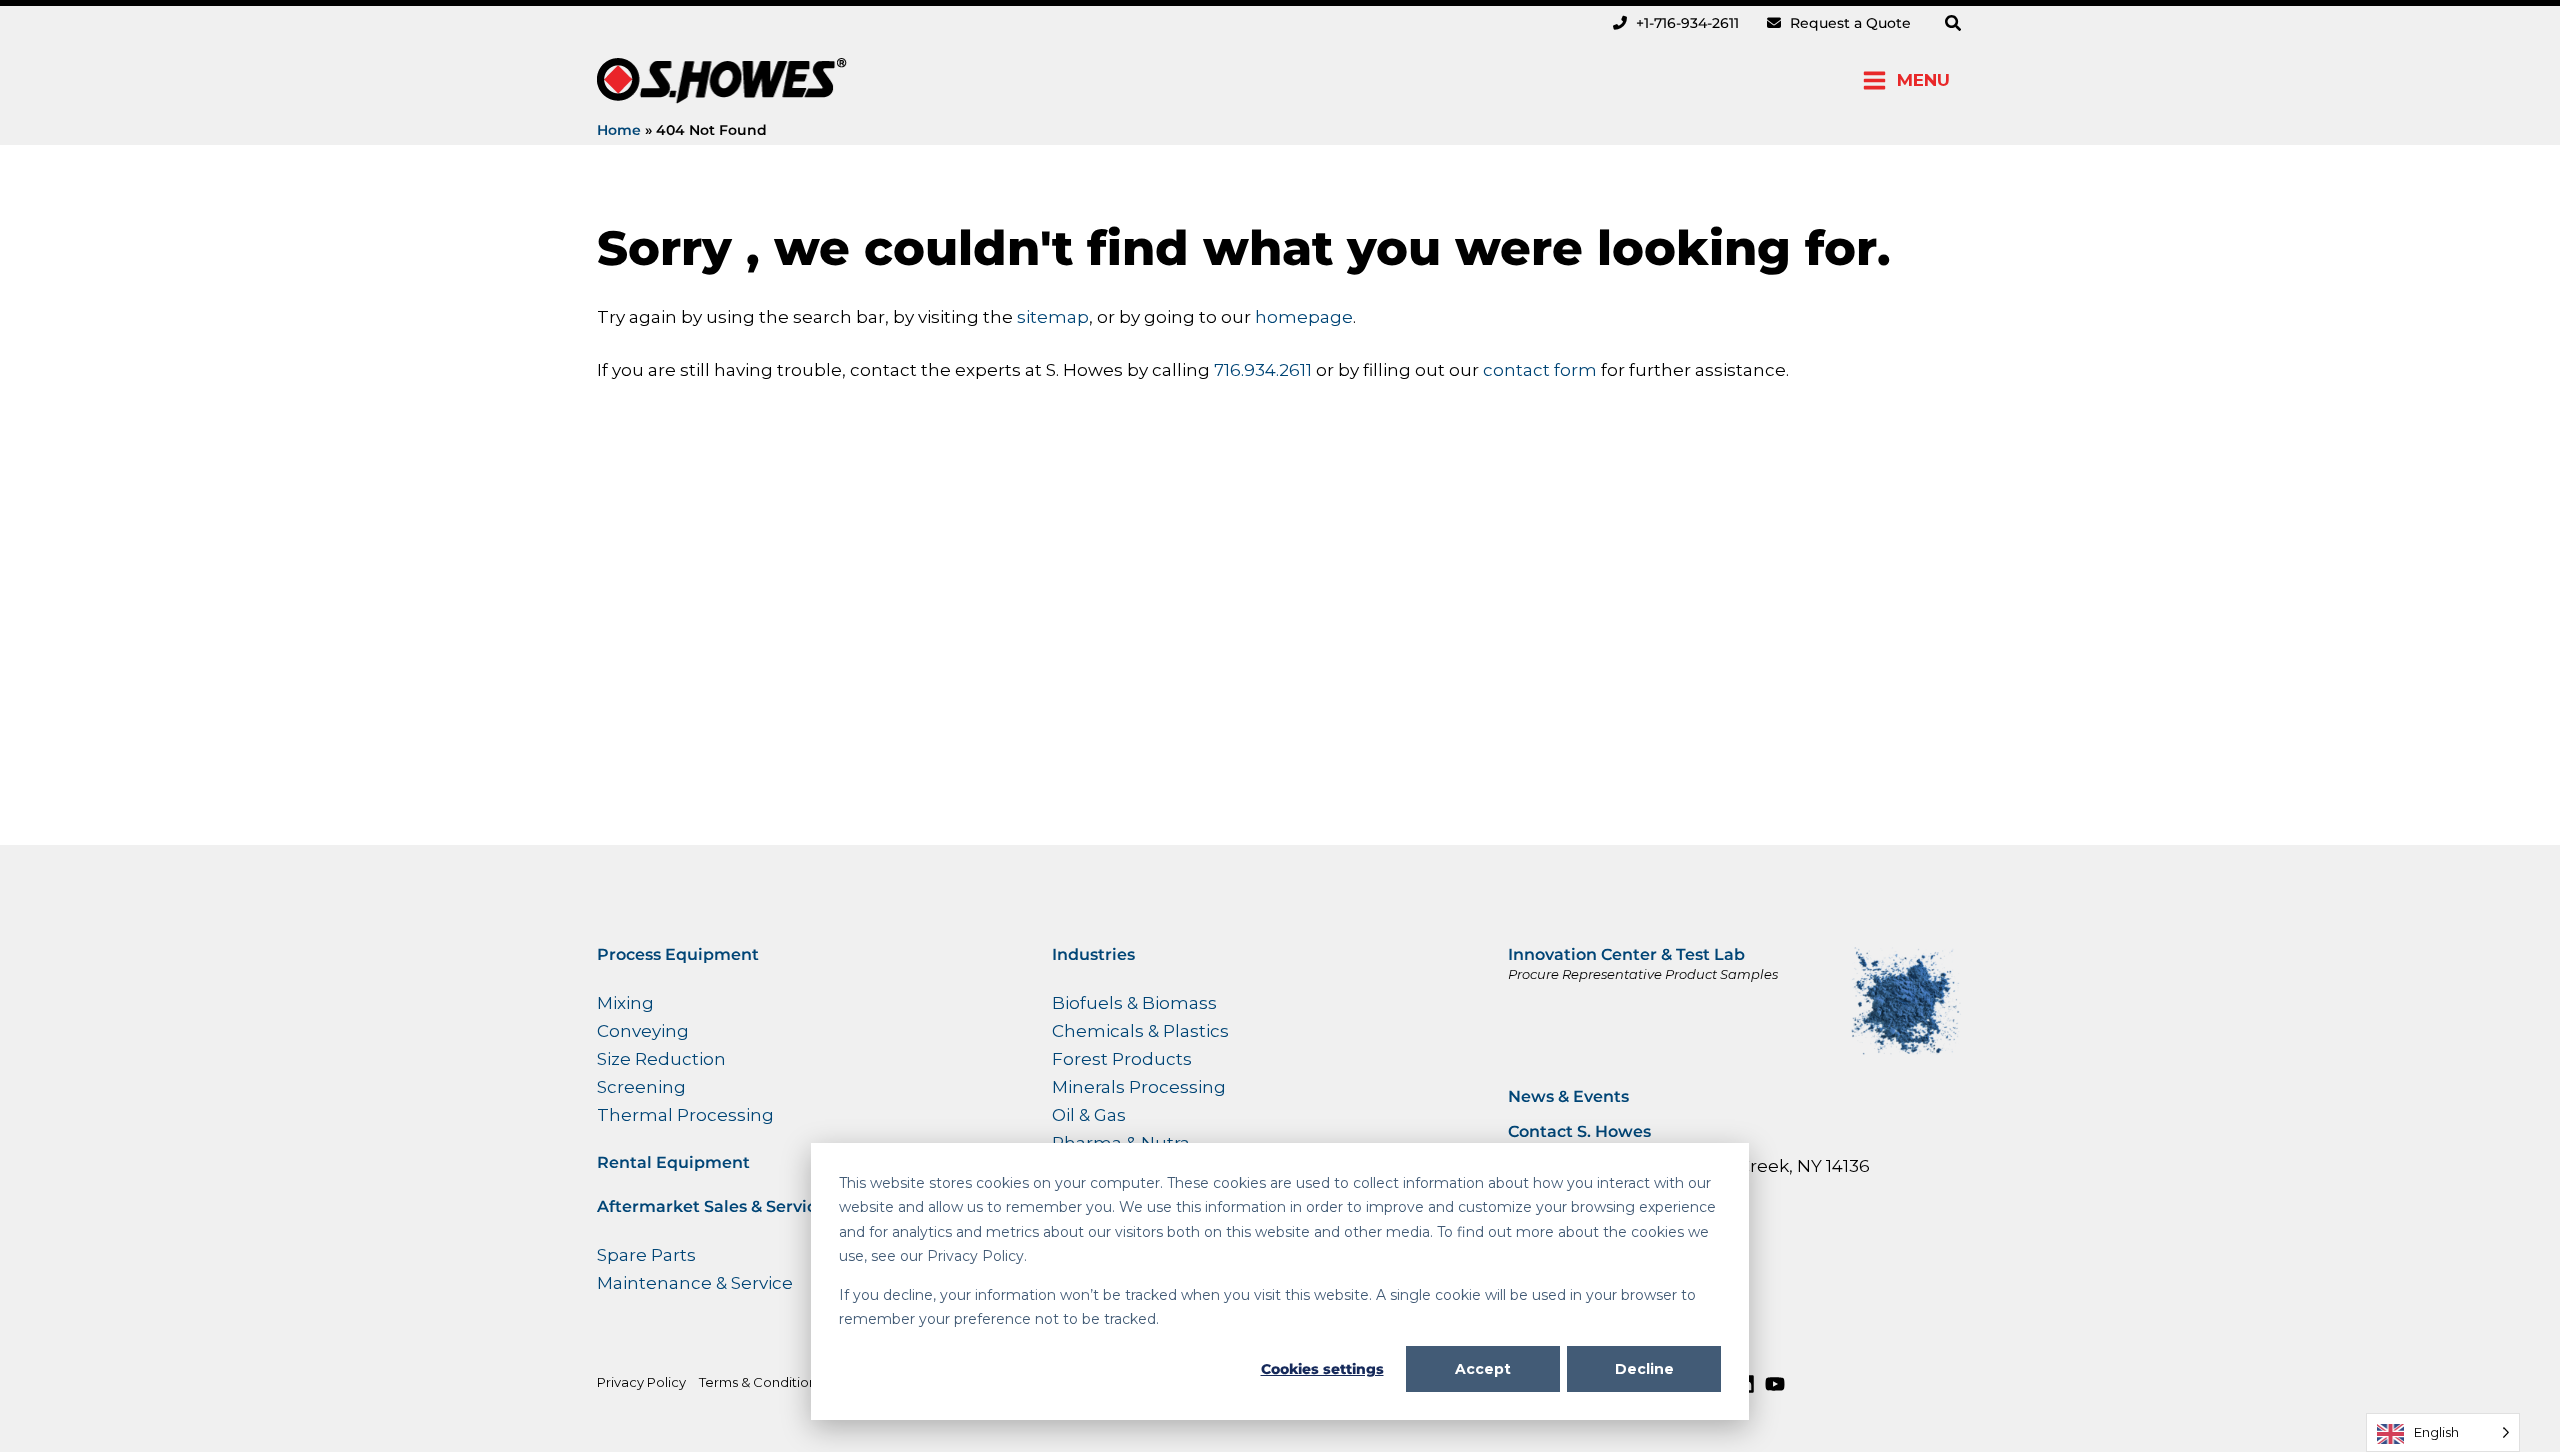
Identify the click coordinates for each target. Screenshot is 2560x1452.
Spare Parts (646, 1255)
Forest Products (1122, 1059)
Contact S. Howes (1579, 1131)
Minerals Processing (1139, 1087)
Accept (1483, 1369)
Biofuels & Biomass (1134, 1003)
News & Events (1568, 1096)
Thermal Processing (685, 1115)
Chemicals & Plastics (1140, 1031)
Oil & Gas (1089, 1115)
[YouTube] (1775, 1384)
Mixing (625, 1003)
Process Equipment (678, 954)
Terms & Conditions (761, 1382)
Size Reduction (661, 1059)
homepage (1304, 317)
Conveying (643, 1031)
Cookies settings (1322, 1369)
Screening (641, 1087)
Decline (1644, 1369)
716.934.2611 (1265, 370)
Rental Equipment (673, 1162)
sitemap (1053, 317)
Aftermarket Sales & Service (711, 1206)
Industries (1093, 954)
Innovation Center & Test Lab (1626, 954)
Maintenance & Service (695, 1283)
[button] (1954, 24)
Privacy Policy (641, 1382)
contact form (1540, 370)
